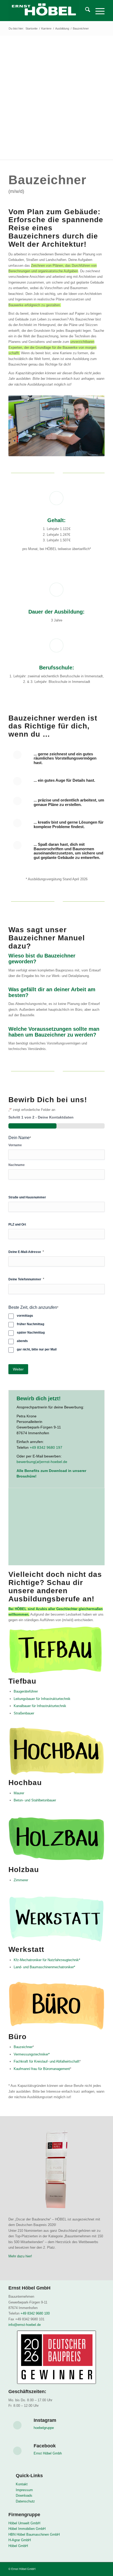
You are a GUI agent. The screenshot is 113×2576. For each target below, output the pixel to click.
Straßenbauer (24, 1713)
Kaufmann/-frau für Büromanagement (42, 2069)
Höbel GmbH (18, 2546)
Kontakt (22, 2484)
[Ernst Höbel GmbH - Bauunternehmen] (47, 11)
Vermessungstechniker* (32, 2054)
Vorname (15, 1145)
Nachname (17, 1165)
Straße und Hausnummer (27, 1197)
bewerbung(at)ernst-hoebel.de (42, 1462)
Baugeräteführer (26, 1691)
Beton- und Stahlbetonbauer (35, 1800)
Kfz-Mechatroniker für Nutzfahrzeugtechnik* (47, 1960)
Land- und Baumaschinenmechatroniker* (44, 1967)
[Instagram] (17, 2425)
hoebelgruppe (44, 2428)
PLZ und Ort (17, 1224)
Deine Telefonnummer (26, 1279)
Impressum (24, 2490)
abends (22, 1341)
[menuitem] (85, 11)
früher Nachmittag (30, 1324)
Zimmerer (21, 1880)
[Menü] (97, 11)
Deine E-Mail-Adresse (26, 1252)
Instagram (45, 2420)
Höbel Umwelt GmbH (24, 2523)
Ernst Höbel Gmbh (48, 2453)
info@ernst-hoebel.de (25, 2325)
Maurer (19, 1793)
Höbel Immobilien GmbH (27, 2529)
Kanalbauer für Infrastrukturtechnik (40, 1706)
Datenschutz (25, 2501)
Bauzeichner (23, 2047)
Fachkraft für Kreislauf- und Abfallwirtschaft (47, 2061)
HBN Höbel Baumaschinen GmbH (34, 2534)
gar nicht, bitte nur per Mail (37, 1349)
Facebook (45, 2446)
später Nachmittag (31, 1333)
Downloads (24, 2495)
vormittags (25, 1316)
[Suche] (85, 11)
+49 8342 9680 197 (46, 1447)
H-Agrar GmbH (20, 2540)
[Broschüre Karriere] (56, 1533)
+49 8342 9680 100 (35, 2313)
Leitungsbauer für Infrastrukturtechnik (42, 1699)
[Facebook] (17, 2451)
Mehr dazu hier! (20, 2256)
